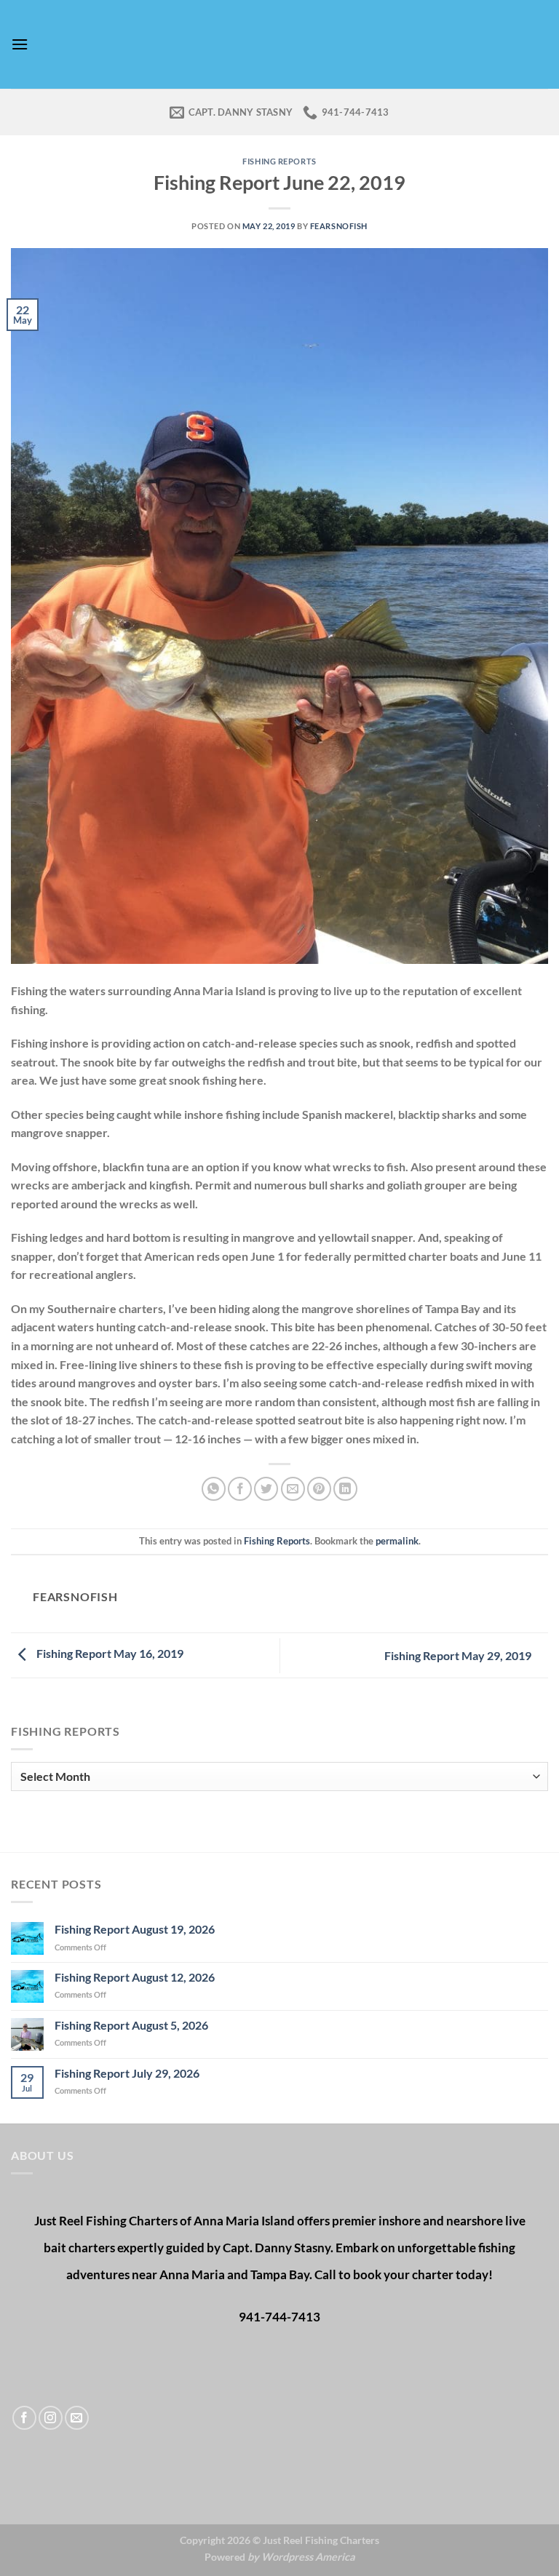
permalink (397, 1541)
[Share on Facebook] (240, 1489)
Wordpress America (308, 2557)
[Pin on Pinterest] (319, 1489)
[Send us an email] (77, 2418)
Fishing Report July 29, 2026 (127, 2073)
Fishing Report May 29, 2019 (459, 1655)
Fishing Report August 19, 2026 (135, 1929)
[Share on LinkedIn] (345, 1489)
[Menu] (20, 44)
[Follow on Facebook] (24, 2418)
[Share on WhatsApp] (214, 1489)
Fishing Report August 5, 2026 (131, 2025)
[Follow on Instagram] (51, 2418)
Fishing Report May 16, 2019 (109, 1654)
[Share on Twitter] (266, 1489)
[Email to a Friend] (293, 1489)
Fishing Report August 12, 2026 (135, 1977)
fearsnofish (339, 226)
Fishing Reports (279, 161)
